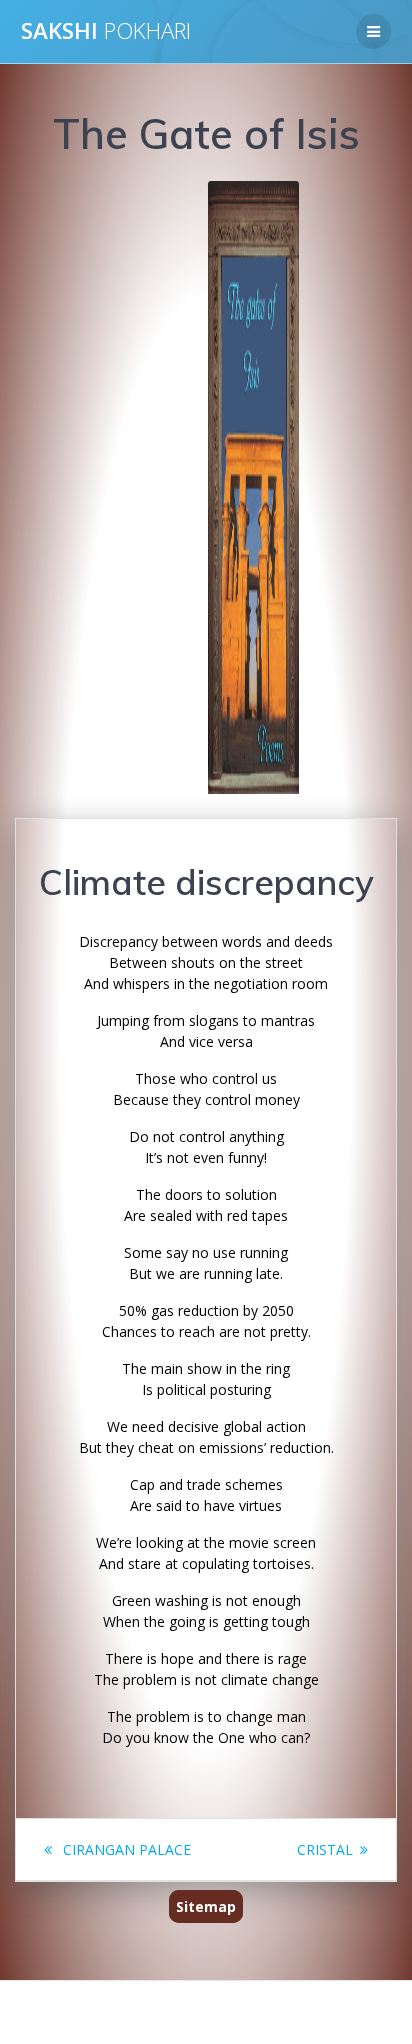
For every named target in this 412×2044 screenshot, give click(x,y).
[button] (64, 487)
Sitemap (206, 1906)
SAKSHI (106, 31)
